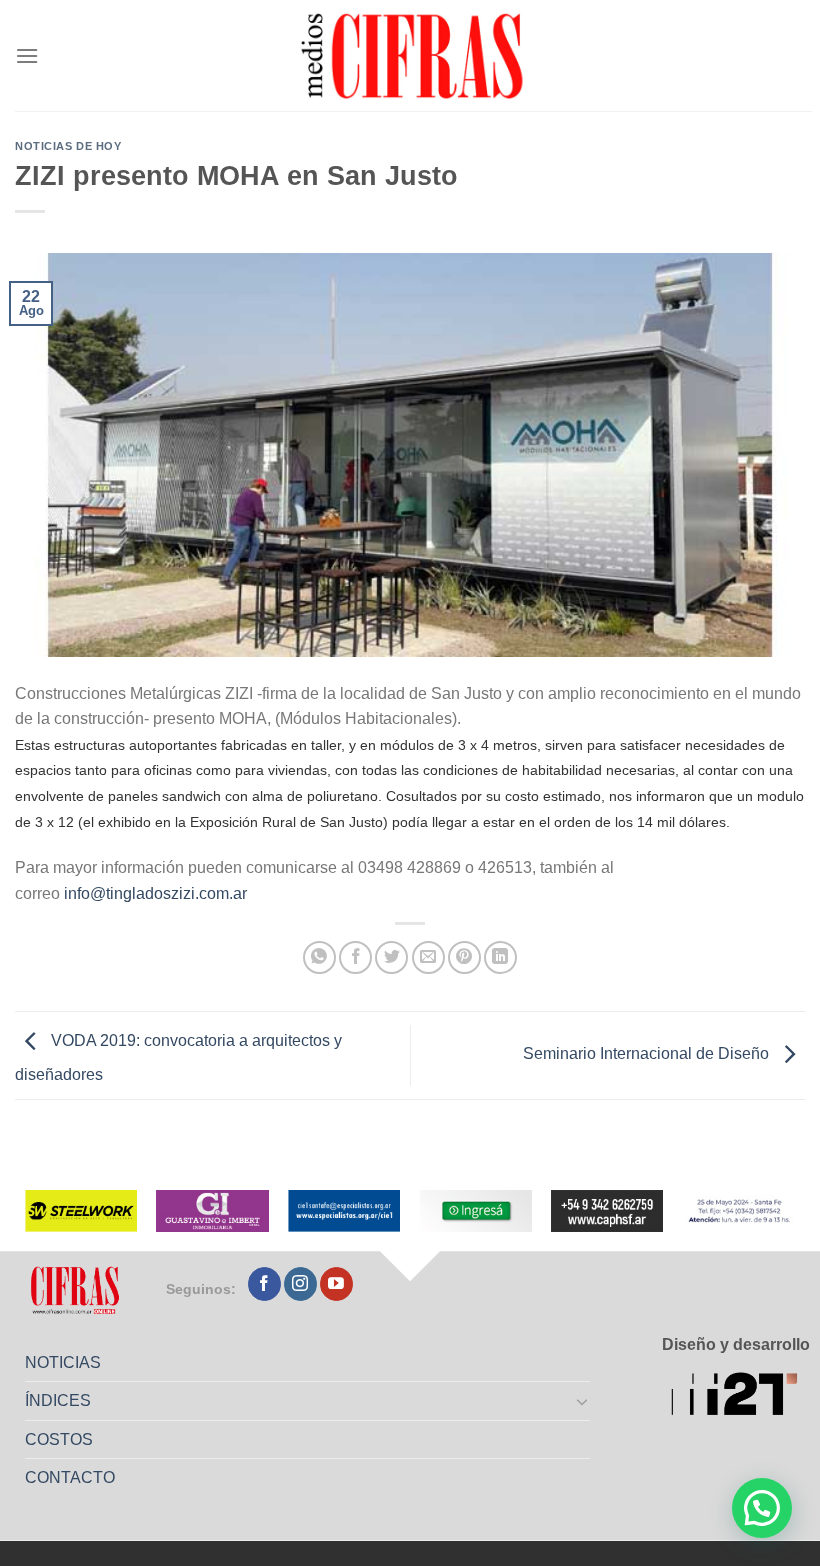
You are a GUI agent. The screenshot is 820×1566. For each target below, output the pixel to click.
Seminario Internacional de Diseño (648, 1054)
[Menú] (27, 55)
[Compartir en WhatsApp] (319, 957)
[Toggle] (583, 1401)
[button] (762, 1508)
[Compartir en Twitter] (391, 957)
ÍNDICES (58, 1400)
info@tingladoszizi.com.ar (155, 893)
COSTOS (59, 1439)
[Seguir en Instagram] (300, 1284)
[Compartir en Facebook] (355, 957)
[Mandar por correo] (428, 957)
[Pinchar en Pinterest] (464, 957)
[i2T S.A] (740, 1396)
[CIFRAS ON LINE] (414, 55)
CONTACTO (70, 1477)
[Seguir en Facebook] (264, 1284)
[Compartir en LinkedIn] (500, 957)
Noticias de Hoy (68, 146)
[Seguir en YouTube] (336, 1284)
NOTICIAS (63, 1362)
